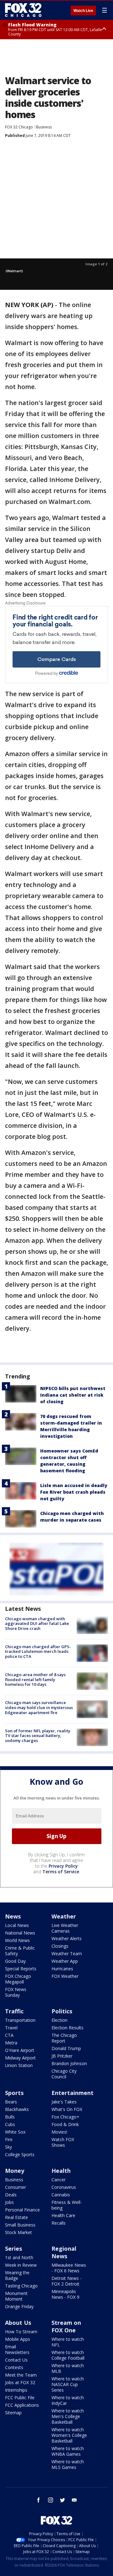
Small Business (20, 2225)
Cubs (10, 2124)
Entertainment (73, 2093)
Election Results (67, 2028)
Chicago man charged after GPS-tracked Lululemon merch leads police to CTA (38, 1651)
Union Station (19, 2065)
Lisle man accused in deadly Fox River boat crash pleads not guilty (74, 1492)
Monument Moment (16, 2296)
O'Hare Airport (20, 2050)
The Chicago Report (64, 2038)
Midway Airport (20, 2058)
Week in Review (21, 2265)
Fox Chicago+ (65, 2117)
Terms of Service (61, 1872)
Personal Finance (22, 2210)
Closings (60, 1946)
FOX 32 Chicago (19, 127)
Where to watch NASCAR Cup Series (68, 2384)
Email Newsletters (17, 2349)
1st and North (19, 2257)
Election (59, 2020)
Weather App (65, 1961)
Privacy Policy (63, 1866)
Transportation (20, 2020)
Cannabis (61, 2195)
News (13, 1916)
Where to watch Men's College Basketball (68, 2416)
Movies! (59, 2132)
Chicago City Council (64, 2074)
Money (15, 2171)
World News (17, 1940)
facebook (39, 2500)
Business (44, 127)
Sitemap (13, 2413)
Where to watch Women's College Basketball (69, 2435)
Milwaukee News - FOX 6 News (69, 2268)
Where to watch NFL (68, 2342)
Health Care (63, 2215)
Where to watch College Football (68, 2355)
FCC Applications (22, 2405)
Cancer (59, 2180)
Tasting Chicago (21, 2286)
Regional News (64, 2252)
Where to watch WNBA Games (68, 2451)
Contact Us (16, 2360)
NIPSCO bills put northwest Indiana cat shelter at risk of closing (73, 1395)
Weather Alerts (67, 1938)
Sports (14, 2093)
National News (20, 1933)
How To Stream (21, 2332)
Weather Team (67, 1954)
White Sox (15, 2132)
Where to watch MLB (68, 2368)
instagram (51, 2500)
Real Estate (16, 2217)
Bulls (10, 2117)
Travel (11, 2028)
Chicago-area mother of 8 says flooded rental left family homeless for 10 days (35, 1679)
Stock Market (19, 2232)
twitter (62, 2500)
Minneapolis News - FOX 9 (65, 2294)
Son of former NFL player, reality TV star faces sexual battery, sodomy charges (38, 1736)
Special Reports (21, 1969)
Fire (9, 2139)
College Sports (20, 2154)
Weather (64, 1916)
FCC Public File (20, 2397)
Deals (11, 2195)
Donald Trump (66, 2048)
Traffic (14, 2011)
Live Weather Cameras (65, 1928)
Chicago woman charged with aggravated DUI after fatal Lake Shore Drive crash (37, 1624)
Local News (17, 1925)
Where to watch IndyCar (68, 2400)
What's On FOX (67, 2109)
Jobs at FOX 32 (20, 2382)
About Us (18, 2323)
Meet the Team (21, 2375)
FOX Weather (65, 1976)
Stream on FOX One (66, 2326)
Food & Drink (65, 2124)
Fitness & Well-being (67, 2205)
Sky (8, 2147)
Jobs (9, 2202)
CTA (9, 2035)
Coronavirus (64, 2187)
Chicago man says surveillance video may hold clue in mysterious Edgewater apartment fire (39, 1707)
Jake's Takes (64, 2102)
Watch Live (83, 11)
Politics (62, 2011)
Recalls (59, 2223)
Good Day (15, 1961)
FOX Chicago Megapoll (18, 1979)
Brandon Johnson (69, 2063)
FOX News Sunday (16, 1992)
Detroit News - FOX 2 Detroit (67, 2281)
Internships (16, 2390)
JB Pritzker (62, 2056)
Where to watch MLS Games (68, 2464)
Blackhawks (17, 2109)
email (74, 2500)
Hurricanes (62, 1969)
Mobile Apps (18, 2339)
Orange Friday (19, 2306)
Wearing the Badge (17, 2275)
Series (13, 2249)
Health (61, 2171)
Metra (11, 2043)
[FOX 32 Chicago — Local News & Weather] (23, 10)
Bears (11, 2102)
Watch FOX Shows (63, 2142)
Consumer (16, 2187)
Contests (14, 2367)
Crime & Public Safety (20, 1951)
